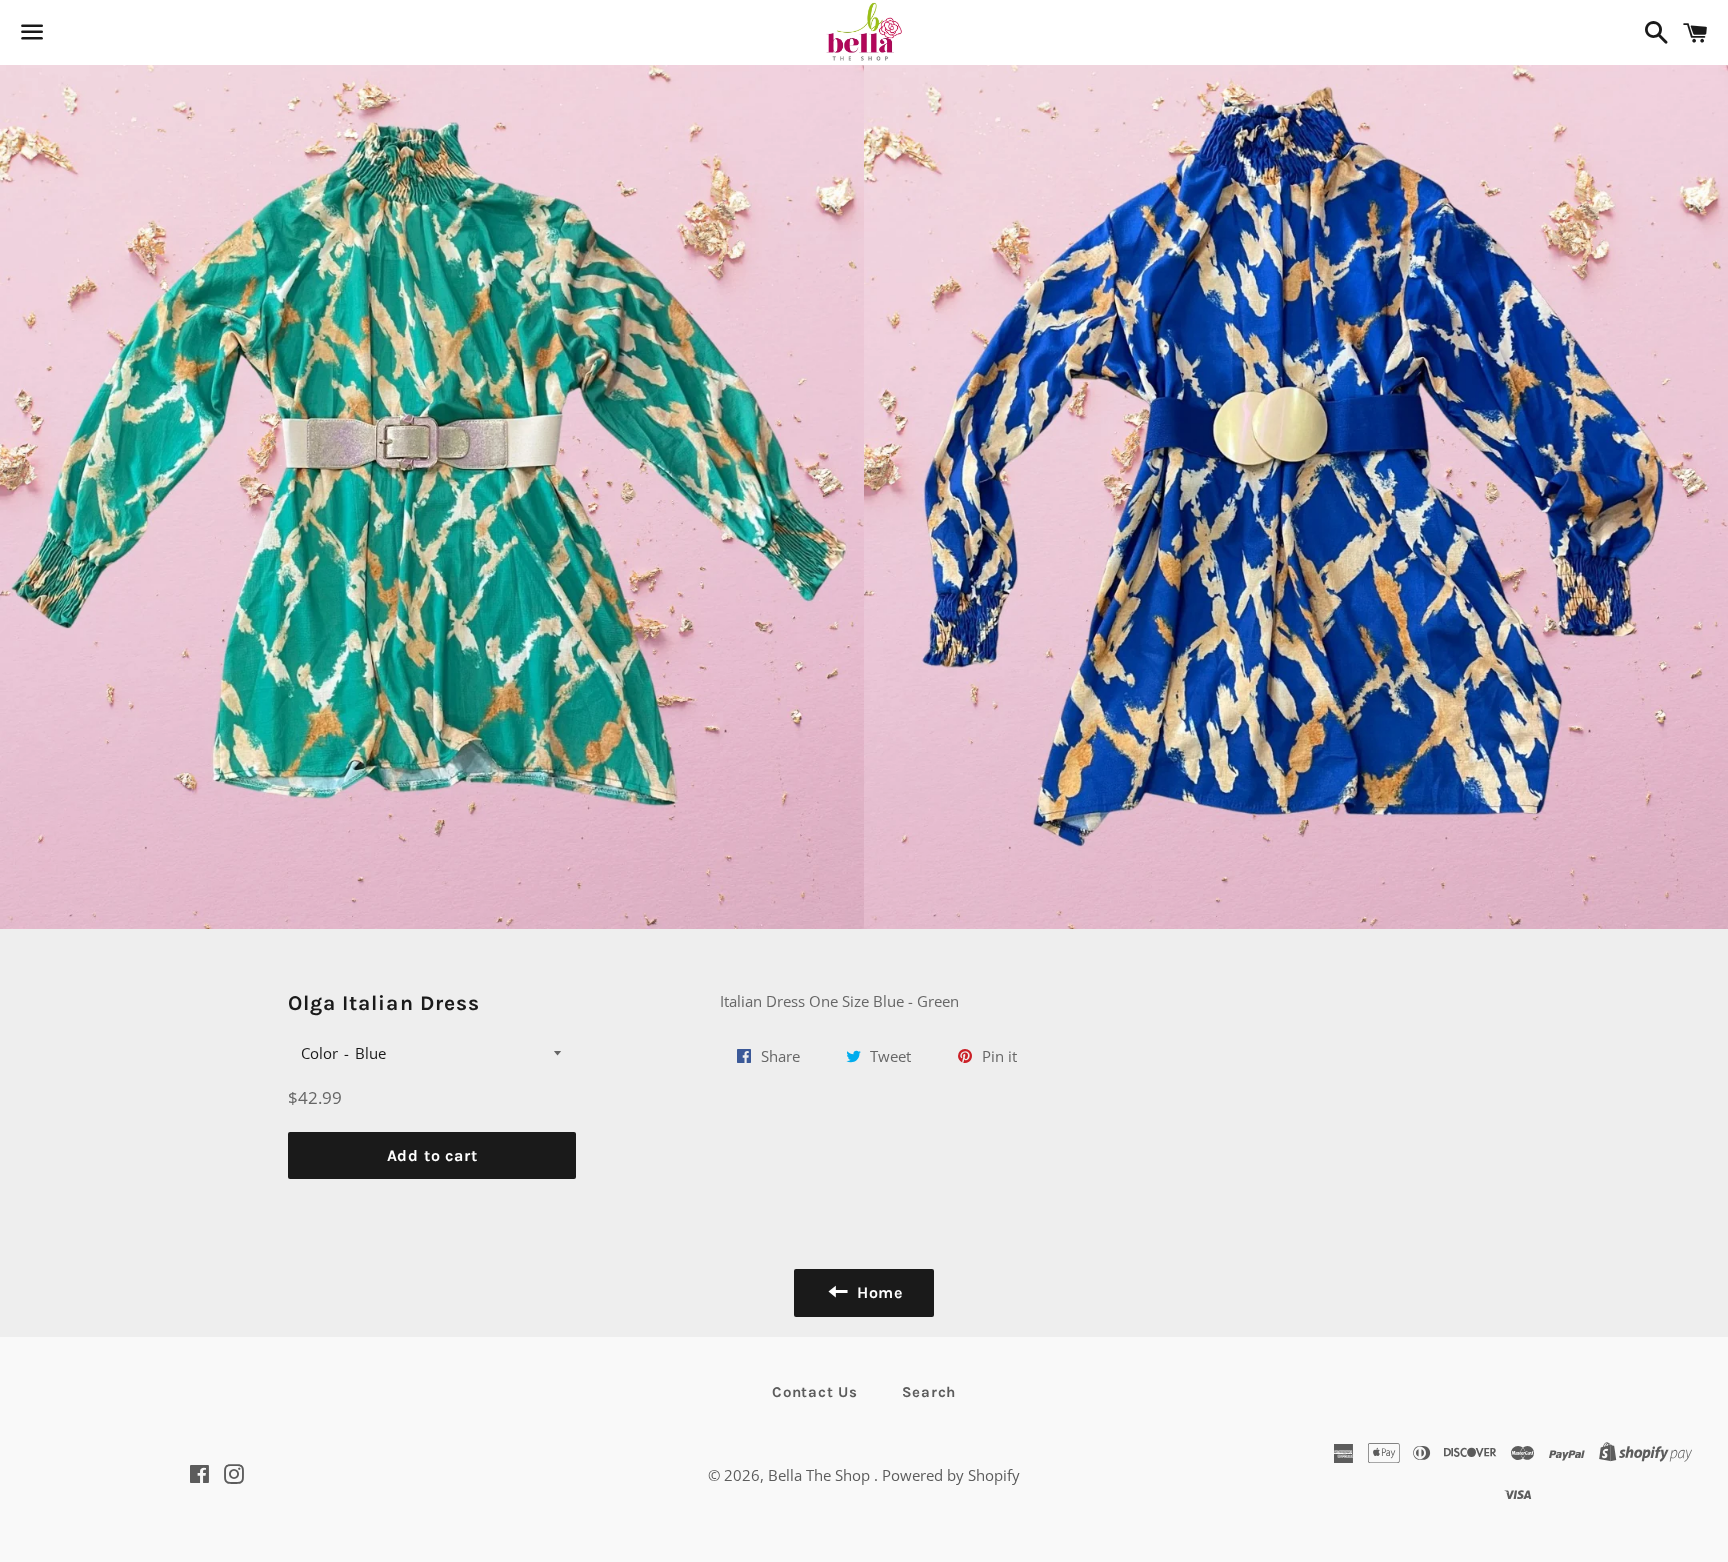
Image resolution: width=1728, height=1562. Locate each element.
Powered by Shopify (951, 1475)
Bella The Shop (821, 1475)
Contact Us (815, 1392)
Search (929, 1392)
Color (319, 1053)
